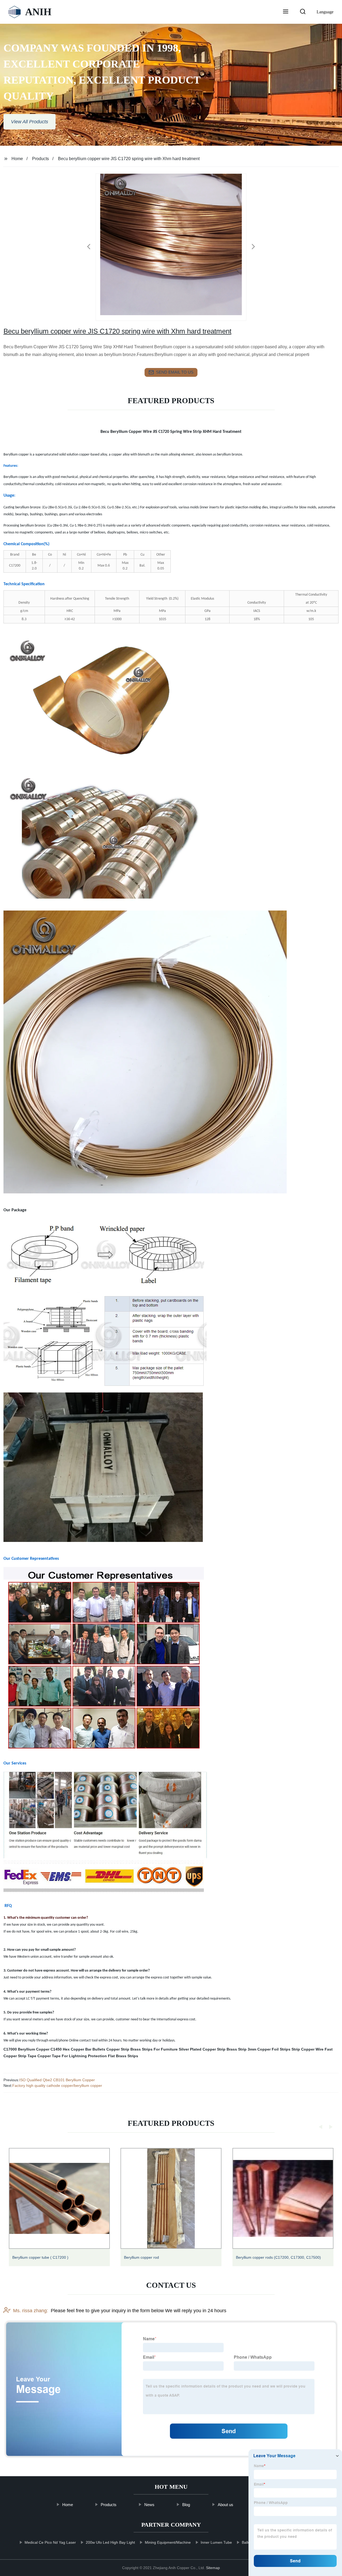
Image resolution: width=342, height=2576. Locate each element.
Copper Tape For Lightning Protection (72, 2056)
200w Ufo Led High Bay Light (110, 2542)
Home (17, 159)
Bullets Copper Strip (111, 2049)
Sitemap (213, 2568)
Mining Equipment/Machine (168, 2542)
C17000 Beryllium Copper (26, 2049)
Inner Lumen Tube (216, 2542)
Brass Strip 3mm (241, 2049)
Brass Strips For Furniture (154, 2049)
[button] (286, 12)
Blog (186, 2505)
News (149, 2505)
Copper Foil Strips (274, 2049)
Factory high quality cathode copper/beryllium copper (57, 2086)
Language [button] (325, 12)
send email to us (175, 372)
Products (40, 159)
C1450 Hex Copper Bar (71, 2049)
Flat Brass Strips (123, 2056)
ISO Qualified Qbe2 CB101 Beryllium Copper (57, 2080)
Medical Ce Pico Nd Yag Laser (50, 2542)
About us (225, 2505)
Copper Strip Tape (20, 2056)
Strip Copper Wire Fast (312, 2049)
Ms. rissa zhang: (31, 2311)
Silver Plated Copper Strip (202, 2049)
